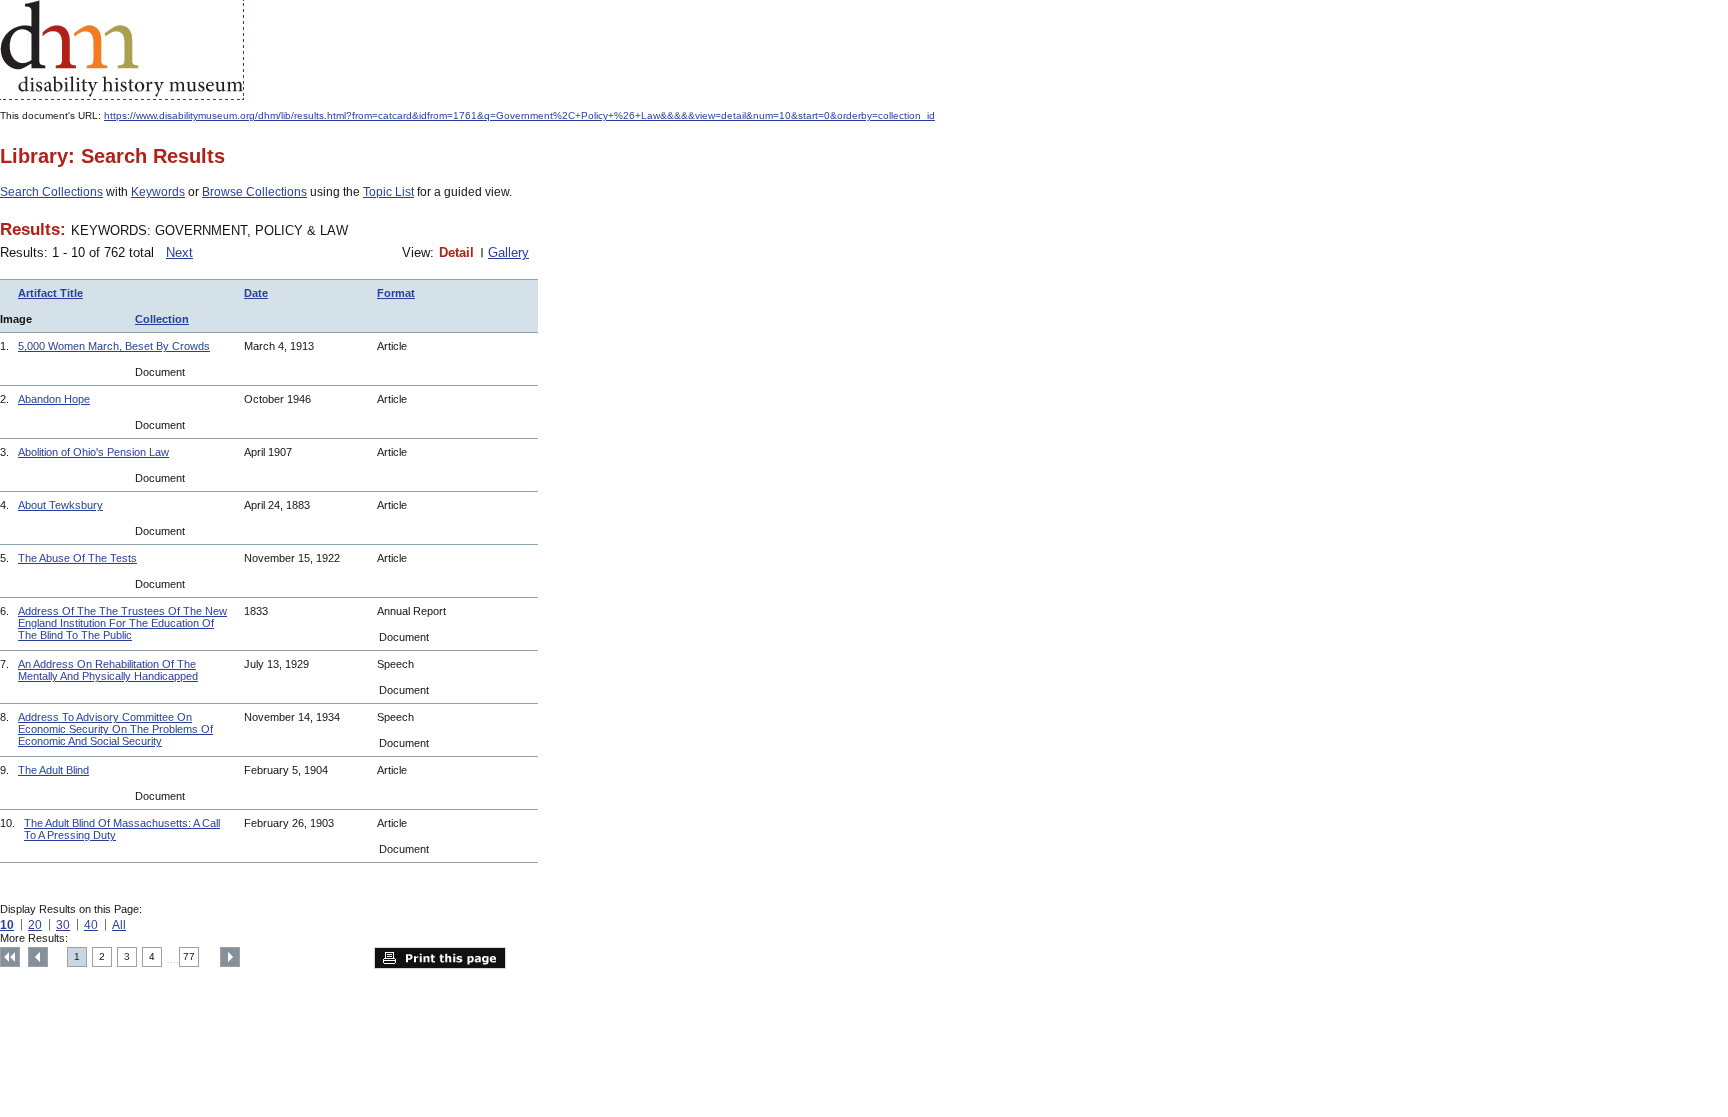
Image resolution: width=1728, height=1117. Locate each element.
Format (396, 293)
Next (179, 252)
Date (256, 293)
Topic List (388, 192)
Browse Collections (254, 192)
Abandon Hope (54, 399)
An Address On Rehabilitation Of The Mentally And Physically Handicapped (108, 670)
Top (10, 957)
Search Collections (51, 192)
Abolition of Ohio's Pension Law (93, 452)
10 (7, 925)
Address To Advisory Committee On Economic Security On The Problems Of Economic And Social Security (115, 729)
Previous (38, 957)
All (119, 925)
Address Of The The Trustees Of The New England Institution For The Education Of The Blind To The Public (122, 623)
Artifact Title (50, 293)
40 (91, 925)
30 (63, 925)
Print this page (440, 958)
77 (189, 956)
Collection (162, 319)
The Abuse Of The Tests (77, 558)
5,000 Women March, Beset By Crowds (114, 346)
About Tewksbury (60, 505)
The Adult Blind (53, 770)
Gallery (508, 252)
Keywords (158, 192)
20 (35, 925)
